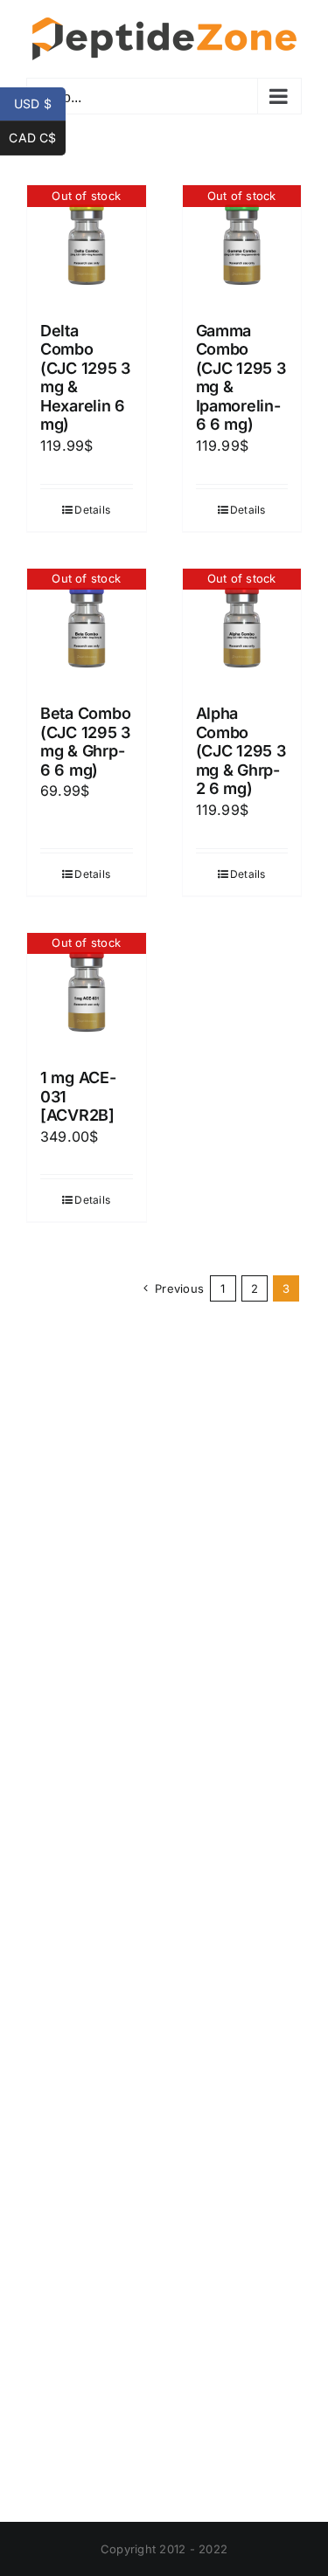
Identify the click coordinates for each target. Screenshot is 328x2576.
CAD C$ (37, 138)
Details (92, 510)
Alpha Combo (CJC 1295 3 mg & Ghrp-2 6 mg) (241, 751)
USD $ (40, 104)
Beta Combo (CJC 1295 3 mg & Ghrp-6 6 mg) (85, 742)
